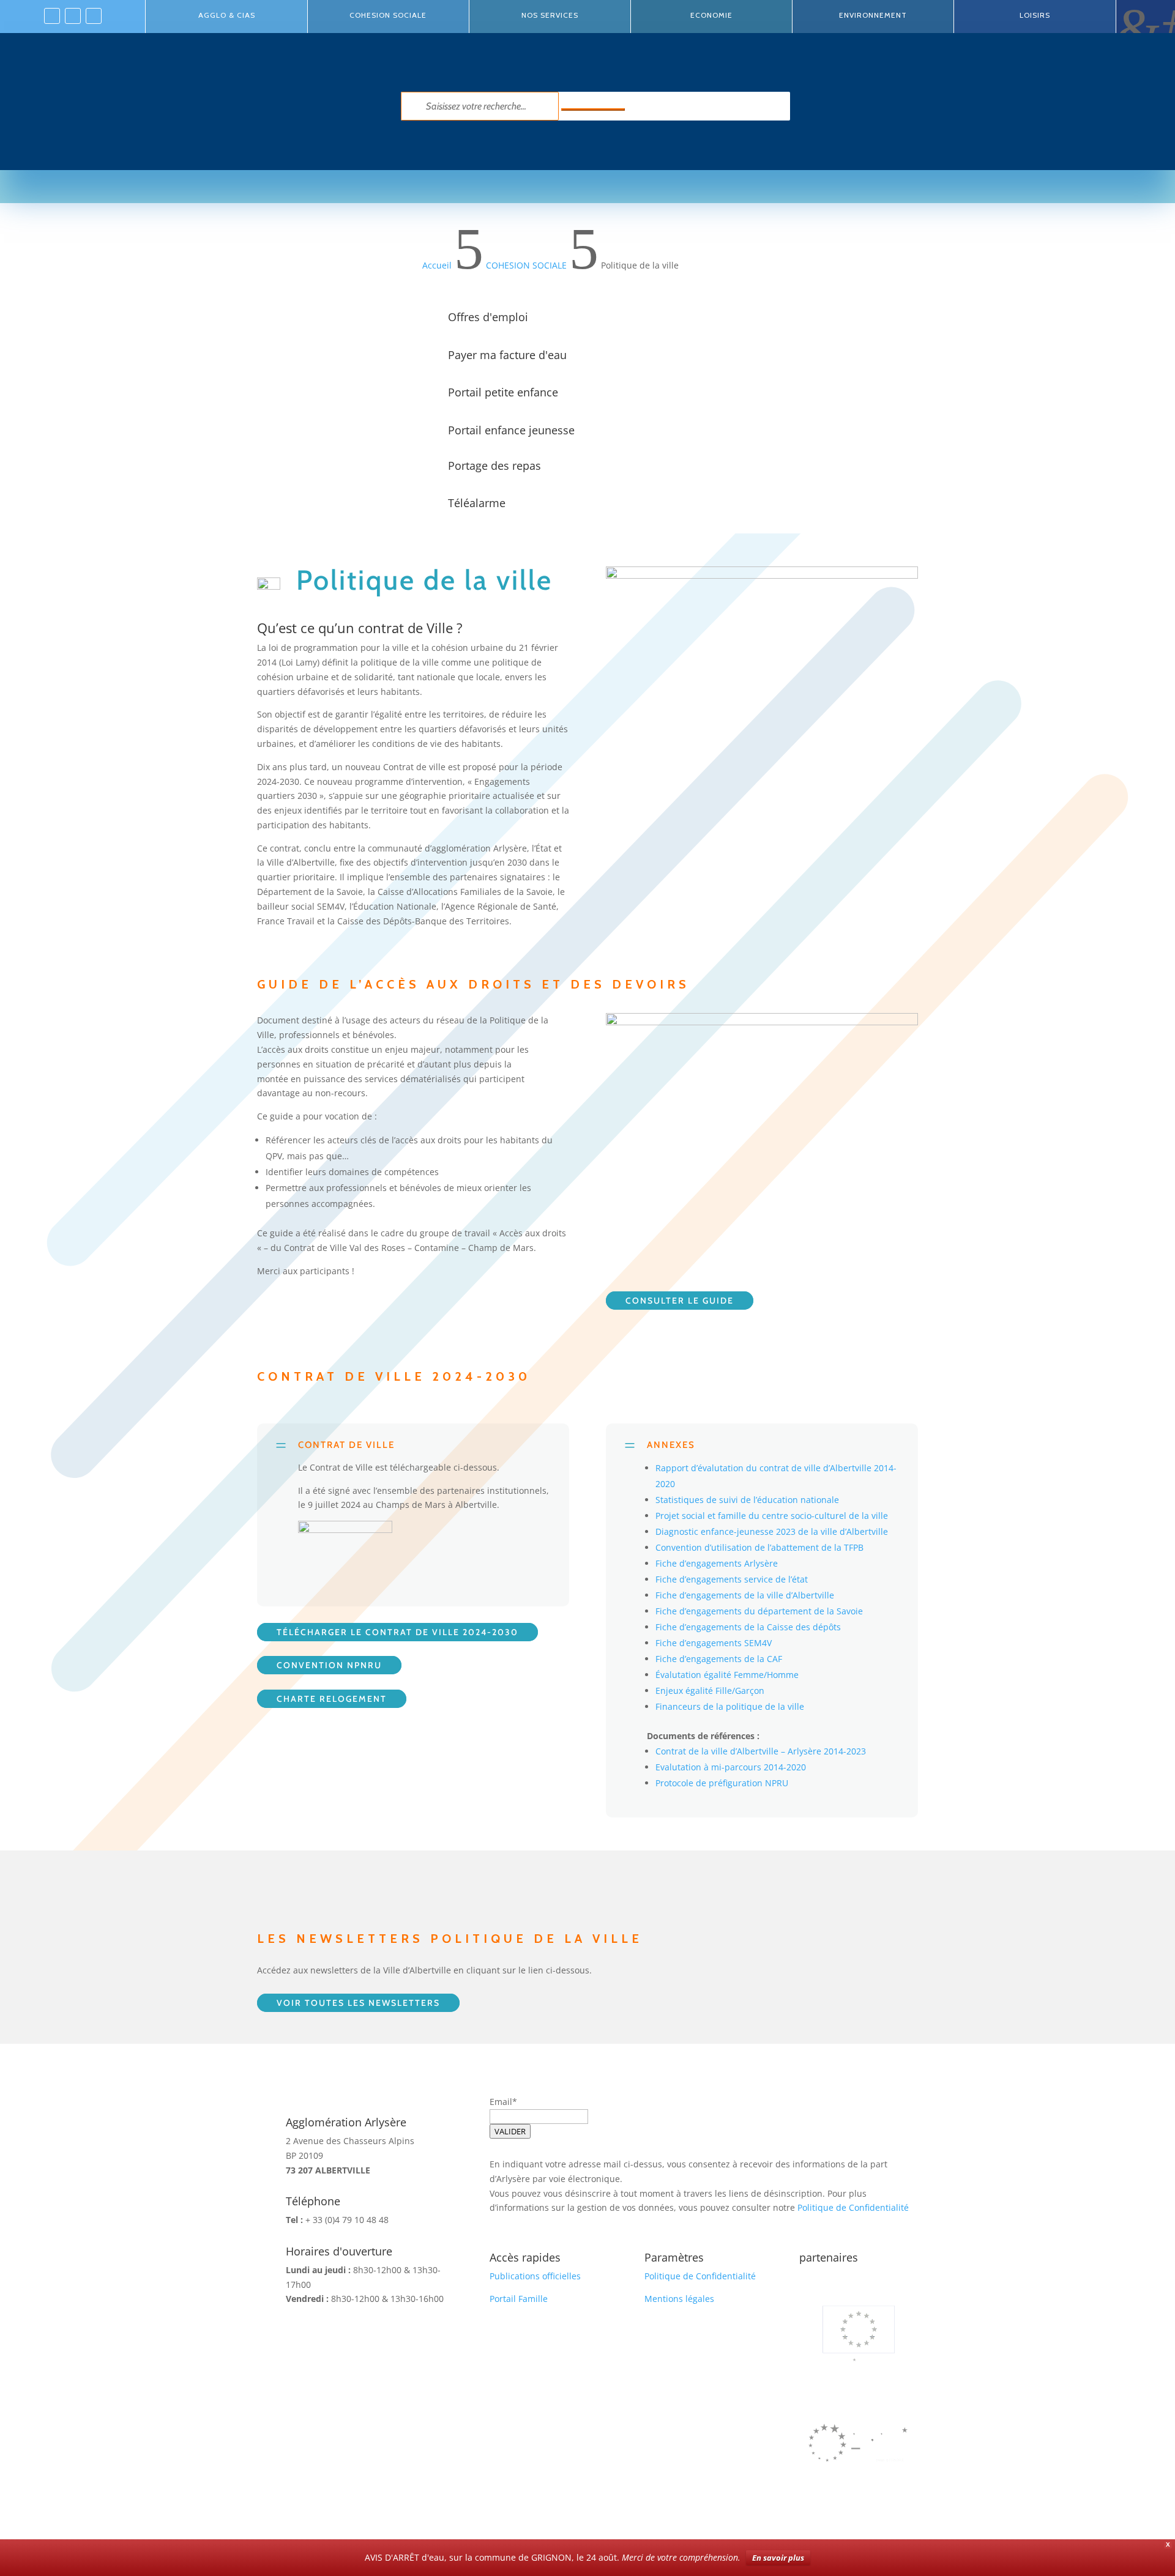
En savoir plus (778, 2558)
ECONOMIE (711, 15)
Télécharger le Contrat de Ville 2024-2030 (397, 1632)
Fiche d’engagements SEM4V (714, 1643)
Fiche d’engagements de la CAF (719, 1659)
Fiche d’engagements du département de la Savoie (759, 1611)
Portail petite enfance (503, 392)
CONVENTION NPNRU (329, 1665)
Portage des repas (494, 466)
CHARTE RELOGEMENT (332, 1699)
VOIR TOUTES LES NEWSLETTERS (358, 2003)
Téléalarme (477, 503)
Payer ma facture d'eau (507, 355)
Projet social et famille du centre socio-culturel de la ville (772, 1516)
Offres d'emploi (488, 317)
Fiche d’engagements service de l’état (732, 1579)
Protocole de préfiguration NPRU (722, 1783)
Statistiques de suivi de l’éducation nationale (747, 1500)
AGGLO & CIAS (227, 15)
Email (501, 2102)
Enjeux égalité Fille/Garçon (710, 1691)
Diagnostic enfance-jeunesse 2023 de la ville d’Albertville (772, 1531)
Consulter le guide (680, 1301)
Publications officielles (535, 2276)
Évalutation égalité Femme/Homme (727, 1675)
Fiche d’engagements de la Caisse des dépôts (748, 1627)
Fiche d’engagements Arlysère (717, 1563)
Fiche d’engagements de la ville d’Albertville (745, 1595)
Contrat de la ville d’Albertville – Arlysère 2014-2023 (761, 1751)
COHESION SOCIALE (388, 15)
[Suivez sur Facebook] (52, 16)
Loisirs (1035, 15)
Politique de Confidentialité (853, 2207)
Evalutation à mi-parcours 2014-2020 (731, 1767)
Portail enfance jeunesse (511, 430)
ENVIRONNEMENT (873, 15)
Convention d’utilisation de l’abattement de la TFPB (759, 1547)
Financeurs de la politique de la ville (730, 1706)
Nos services (550, 15)
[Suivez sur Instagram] (94, 16)
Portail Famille (519, 2299)
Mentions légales (679, 2299)
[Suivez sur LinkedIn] (73, 16)
